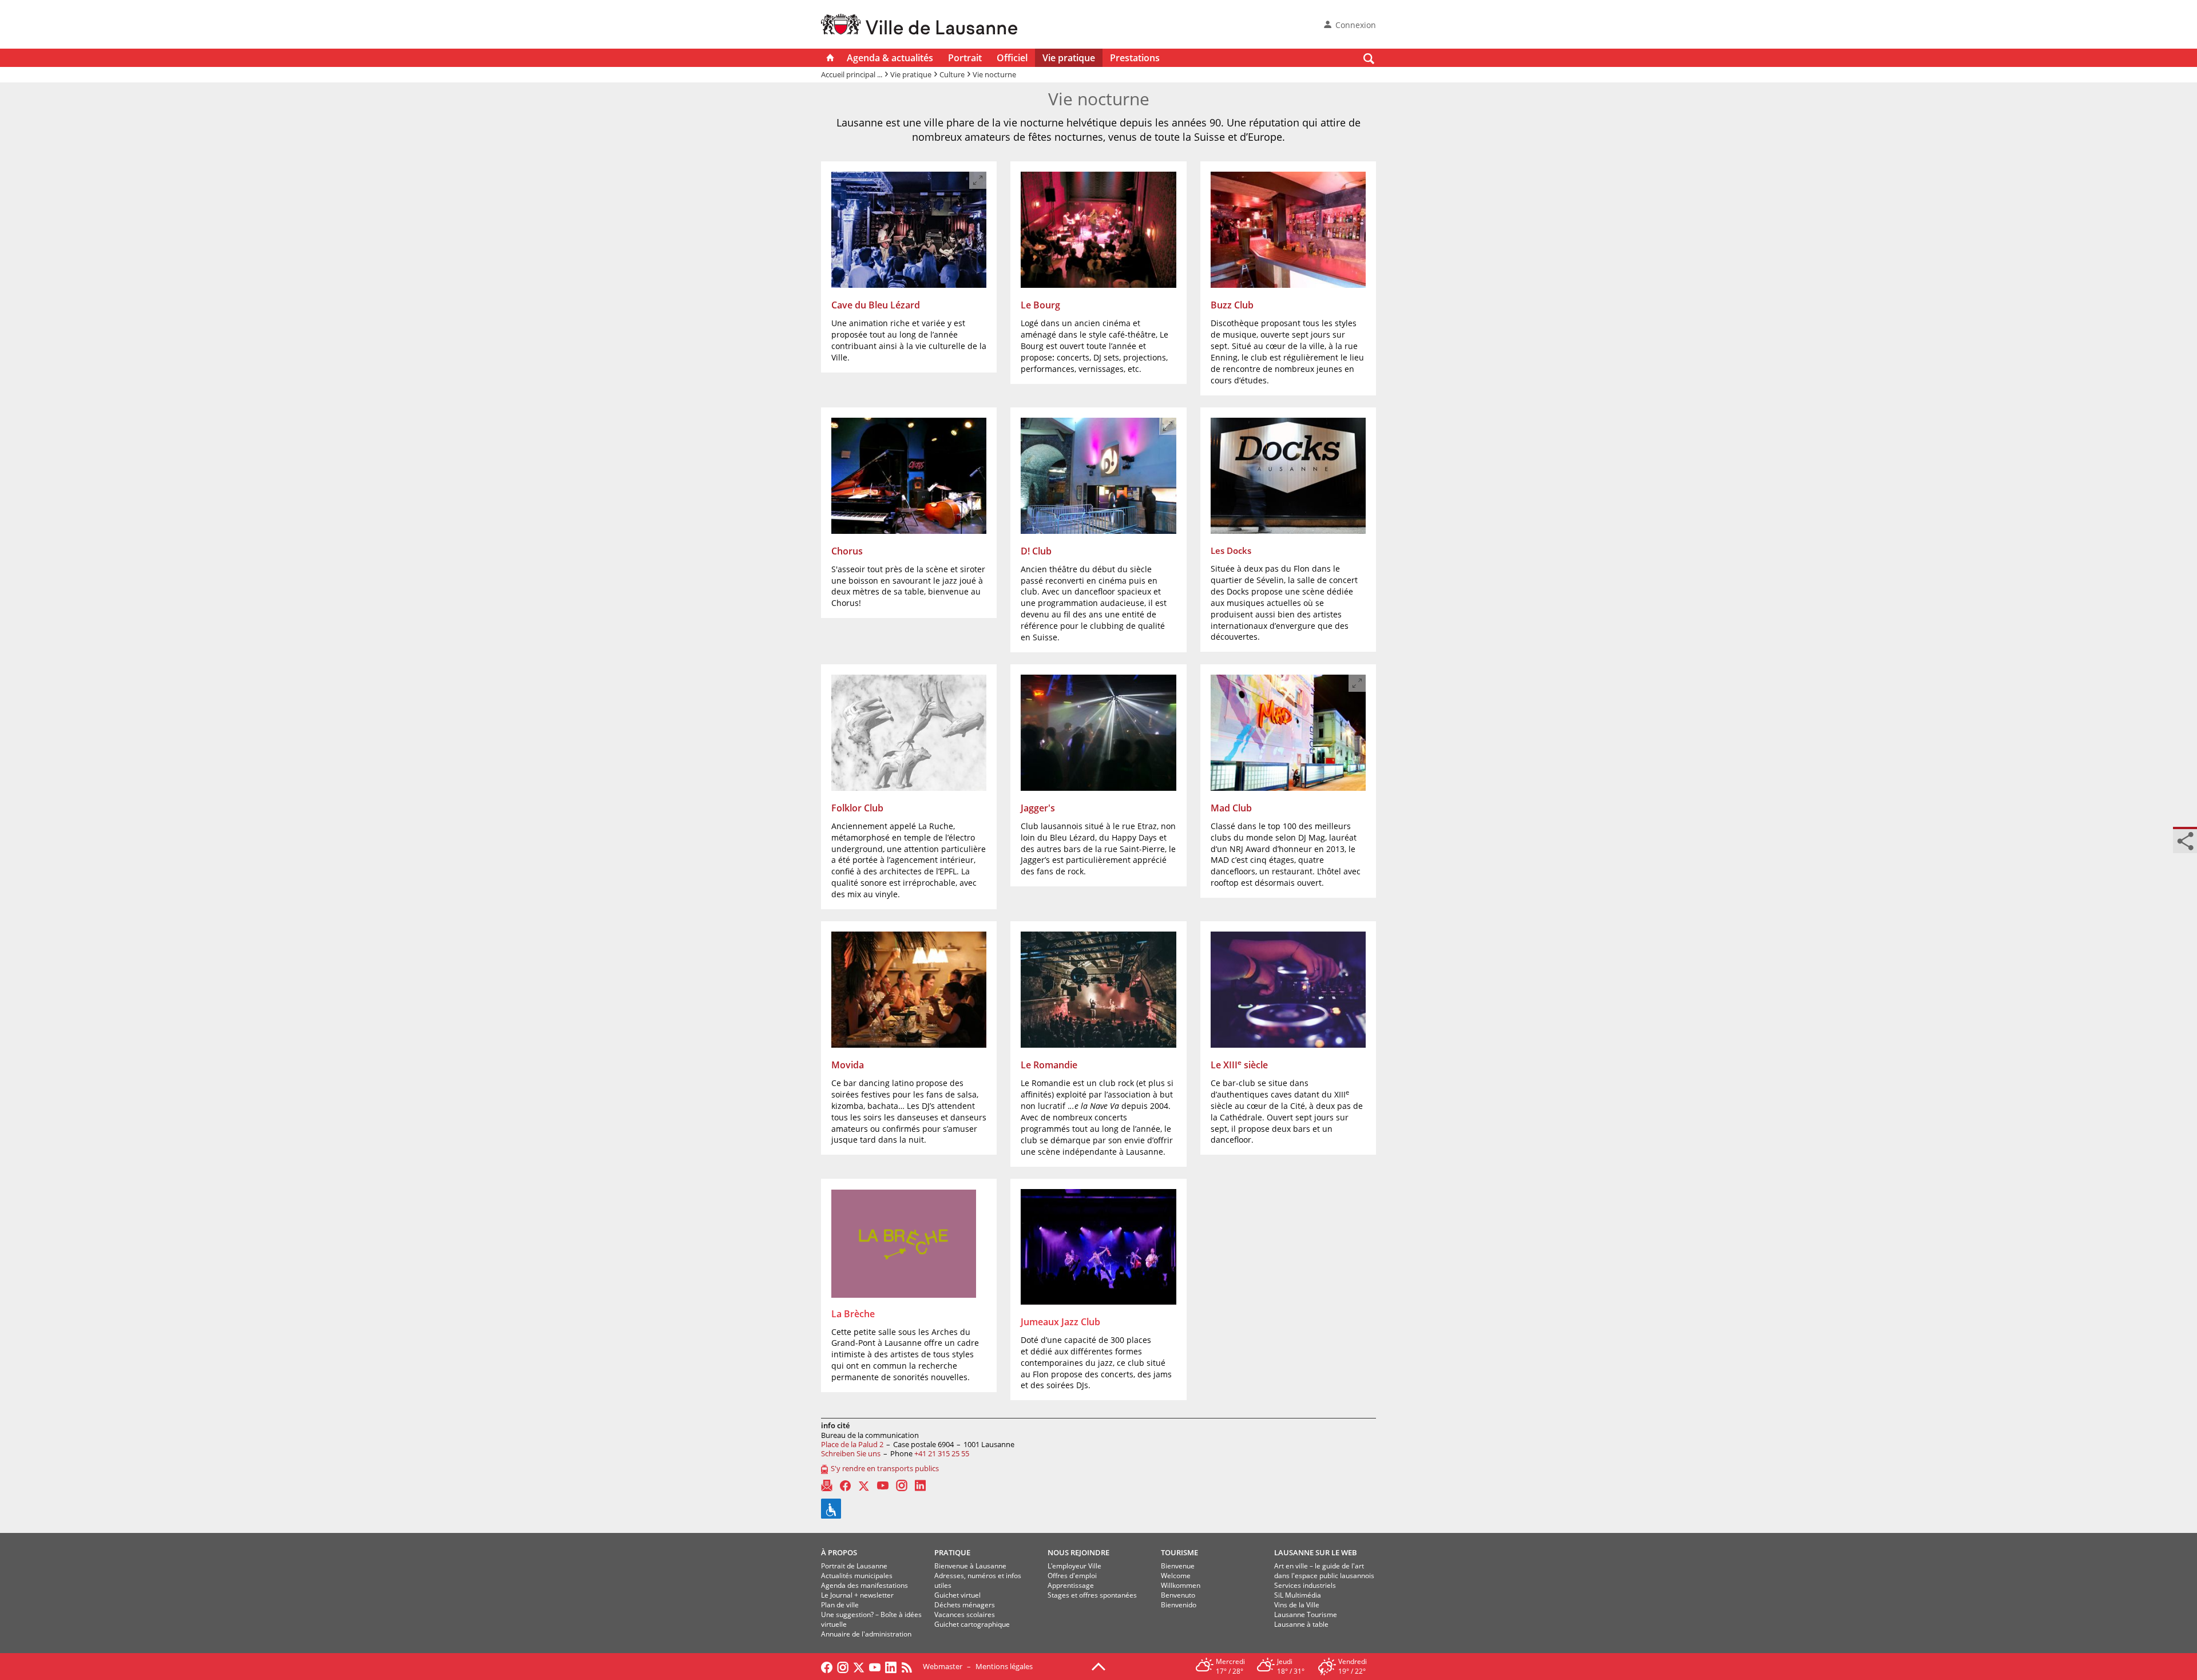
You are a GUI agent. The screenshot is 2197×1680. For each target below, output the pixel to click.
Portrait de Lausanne (854, 1566)
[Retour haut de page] (1098, 1666)
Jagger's (1038, 808)
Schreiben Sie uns (851, 1453)
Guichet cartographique (972, 1624)
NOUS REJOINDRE (1078, 1552)
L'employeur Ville (1074, 1566)
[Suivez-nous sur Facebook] (827, 1666)
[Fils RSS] (910, 1666)
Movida (848, 1065)
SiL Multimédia (1298, 1595)
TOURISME (1179, 1552)
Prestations (1135, 58)
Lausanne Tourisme (1306, 1614)
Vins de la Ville (1297, 1605)
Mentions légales (1004, 1666)
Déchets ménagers (965, 1605)
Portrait (965, 58)
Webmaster (943, 1666)
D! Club (1036, 551)
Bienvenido (1179, 1605)
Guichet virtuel (957, 1595)
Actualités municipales (857, 1576)
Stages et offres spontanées (1092, 1595)
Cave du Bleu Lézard (876, 305)
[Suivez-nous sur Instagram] (843, 1666)
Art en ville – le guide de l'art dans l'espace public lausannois (1324, 1571)
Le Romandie (1049, 1065)
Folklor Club (857, 808)
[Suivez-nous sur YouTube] (875, 1666)
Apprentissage (1071, 1585)
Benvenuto (1178, 1595)
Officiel (1012, 58)
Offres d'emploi (1072, 1576)
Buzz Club (1232, 305)
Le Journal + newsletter (857, 1595)
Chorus (847, 551)
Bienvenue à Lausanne (970, 1566)
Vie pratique (1069, 58)
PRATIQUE (952, 1552)
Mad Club (1231, 808)
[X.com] (864, 1485)
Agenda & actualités (890, 58)
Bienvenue (1178, 1566)
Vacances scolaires (965, 1614)
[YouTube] (883, 1485)
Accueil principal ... (852, 74)
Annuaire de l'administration (866, 1634)
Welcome (1176, 1576)
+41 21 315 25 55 (942, 1453)
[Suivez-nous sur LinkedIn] (891, 1666)
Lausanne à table (1301, 1624)
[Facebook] (845, 1486)
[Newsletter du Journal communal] (827, 1485)
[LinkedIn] (920, 1485)
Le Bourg (1040, 305)
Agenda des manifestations (864, 1585)
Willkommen (1181, 1585)
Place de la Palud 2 (852, 1444)
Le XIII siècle (1239, 1065)
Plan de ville (840, 1605)
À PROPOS (839, 1552)
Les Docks (1231, 550)
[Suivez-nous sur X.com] (859, 1666)
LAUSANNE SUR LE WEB (1316, 1552)
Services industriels (1305, 1585)
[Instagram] (902, 1485)
